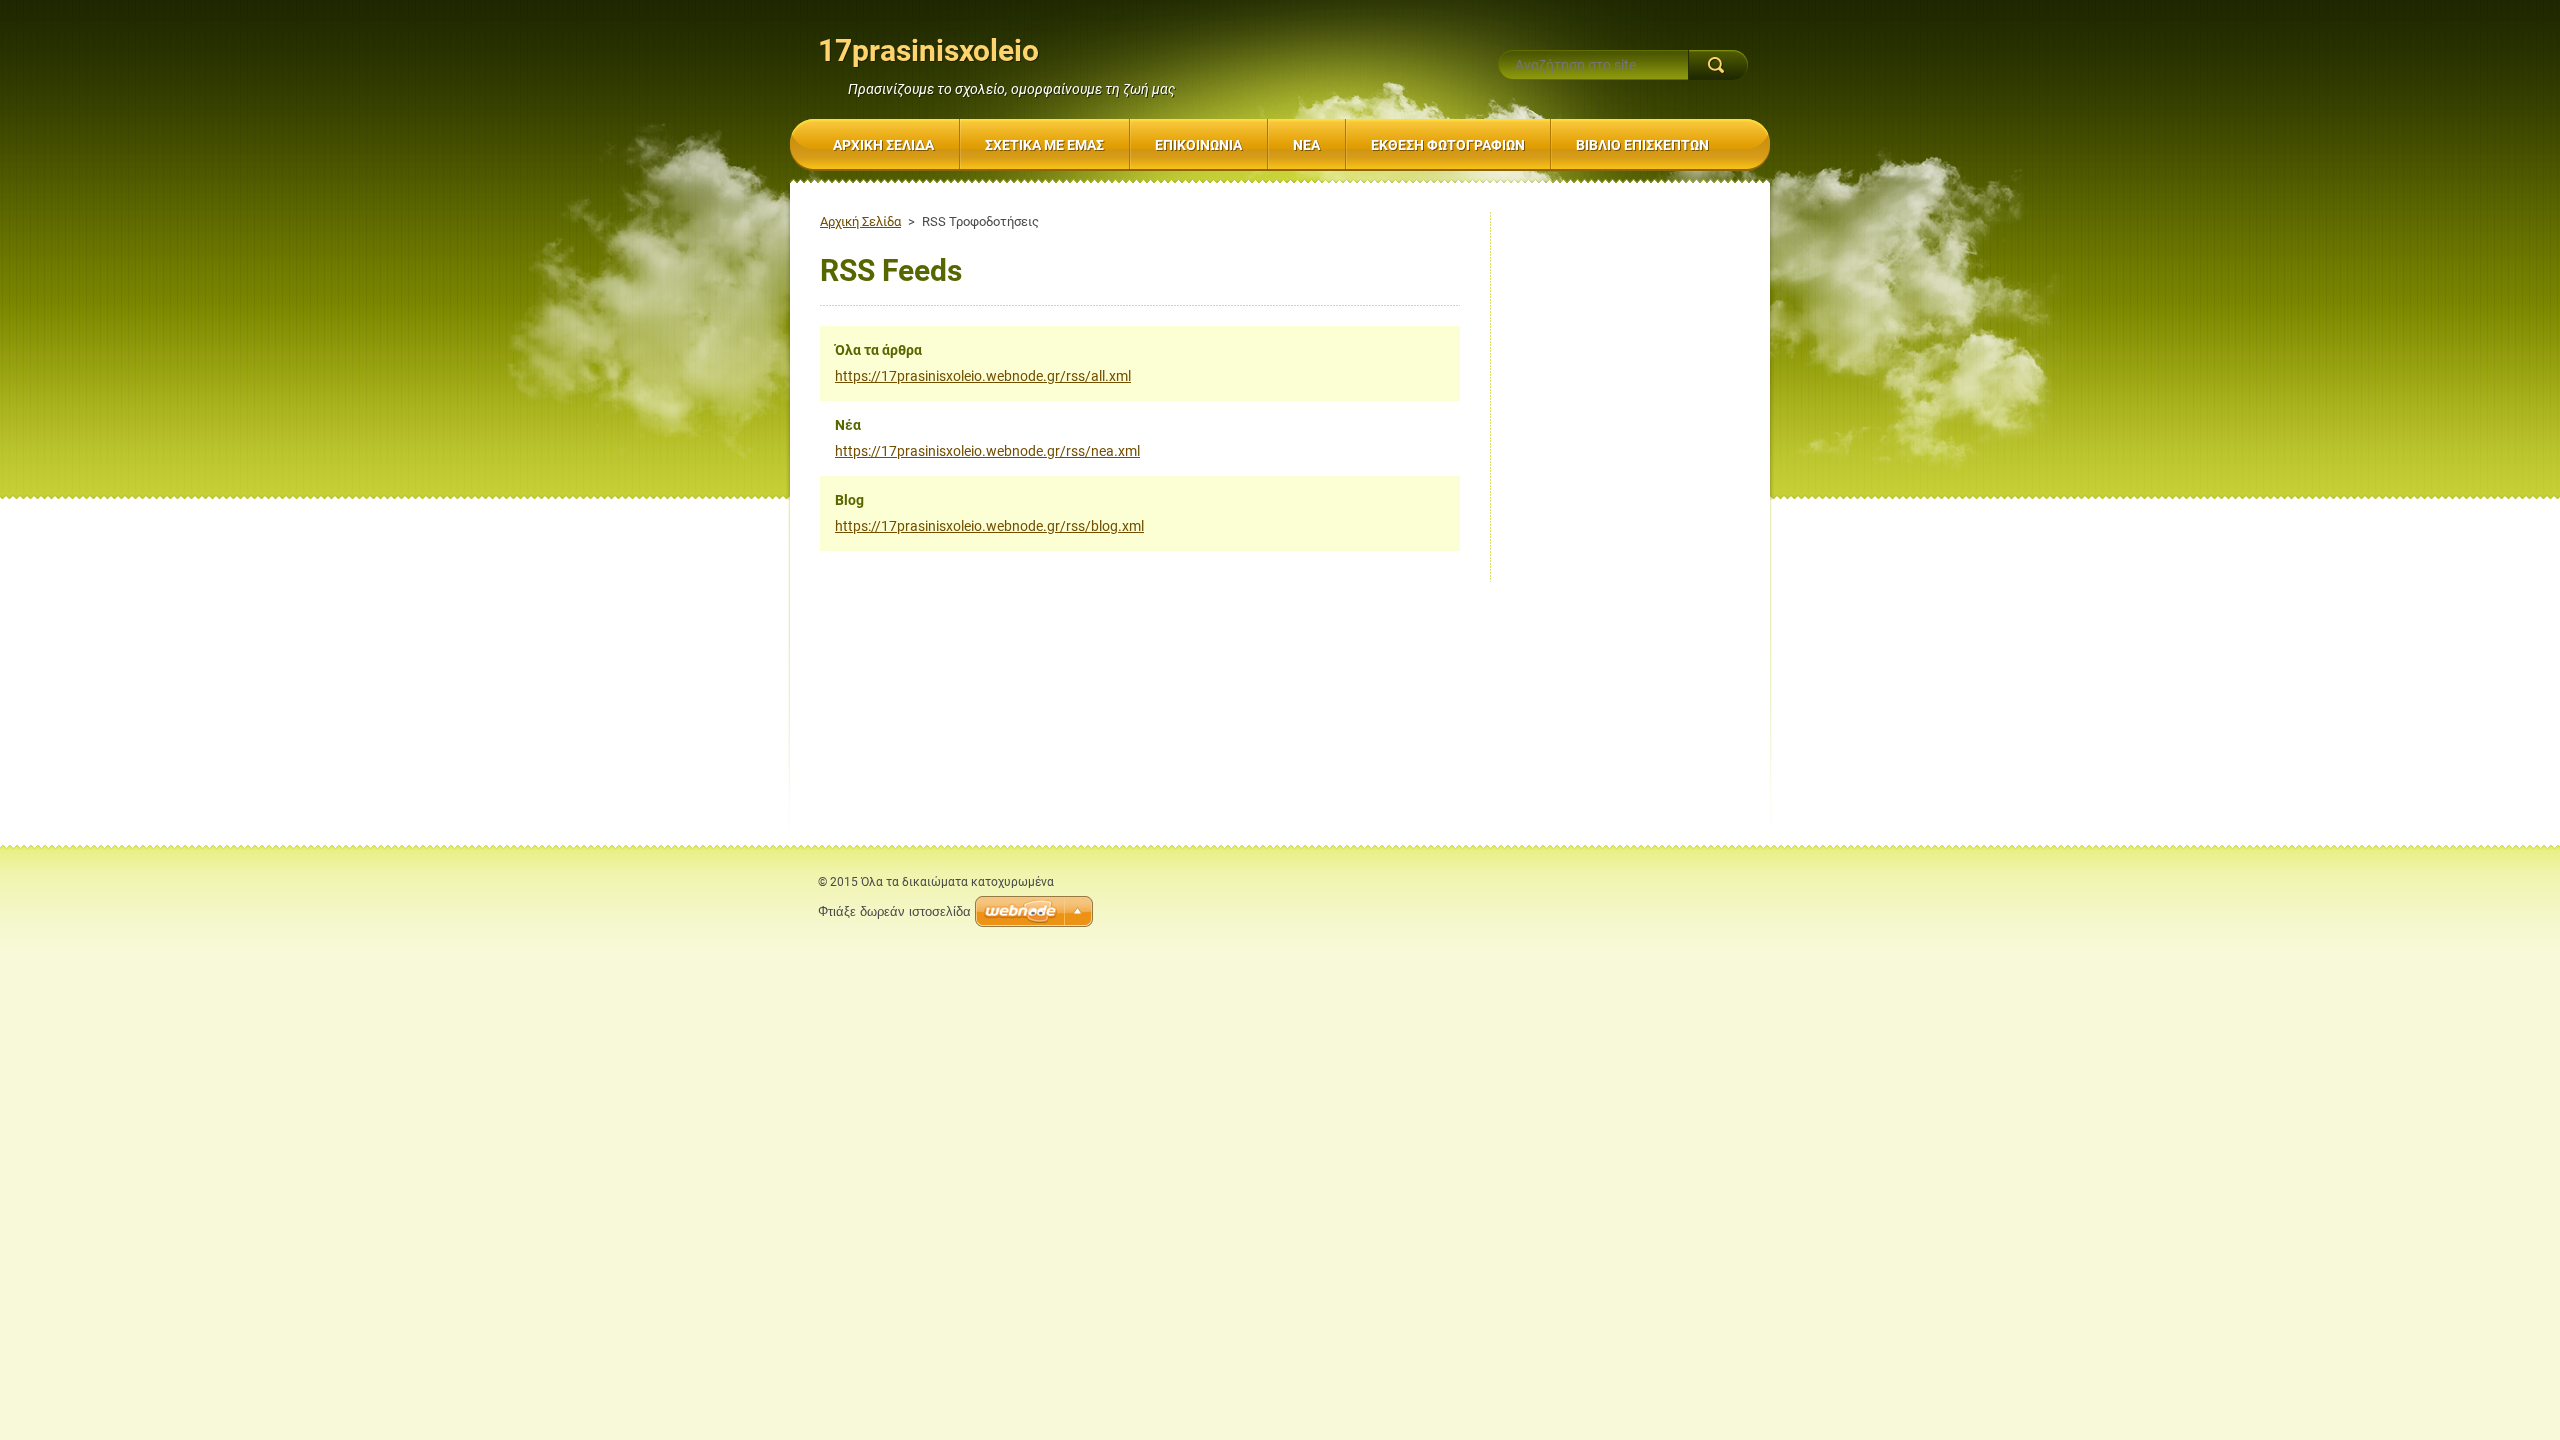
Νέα (848, 425)
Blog (849, 500)
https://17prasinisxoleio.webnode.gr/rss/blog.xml (989, 526)
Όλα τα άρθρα (878, 350)
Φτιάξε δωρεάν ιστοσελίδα (894, 911)
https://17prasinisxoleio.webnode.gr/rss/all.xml (983, 376)
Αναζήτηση (1718, 65)
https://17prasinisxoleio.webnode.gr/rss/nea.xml (987, 451)
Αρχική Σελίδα (860, 221)
